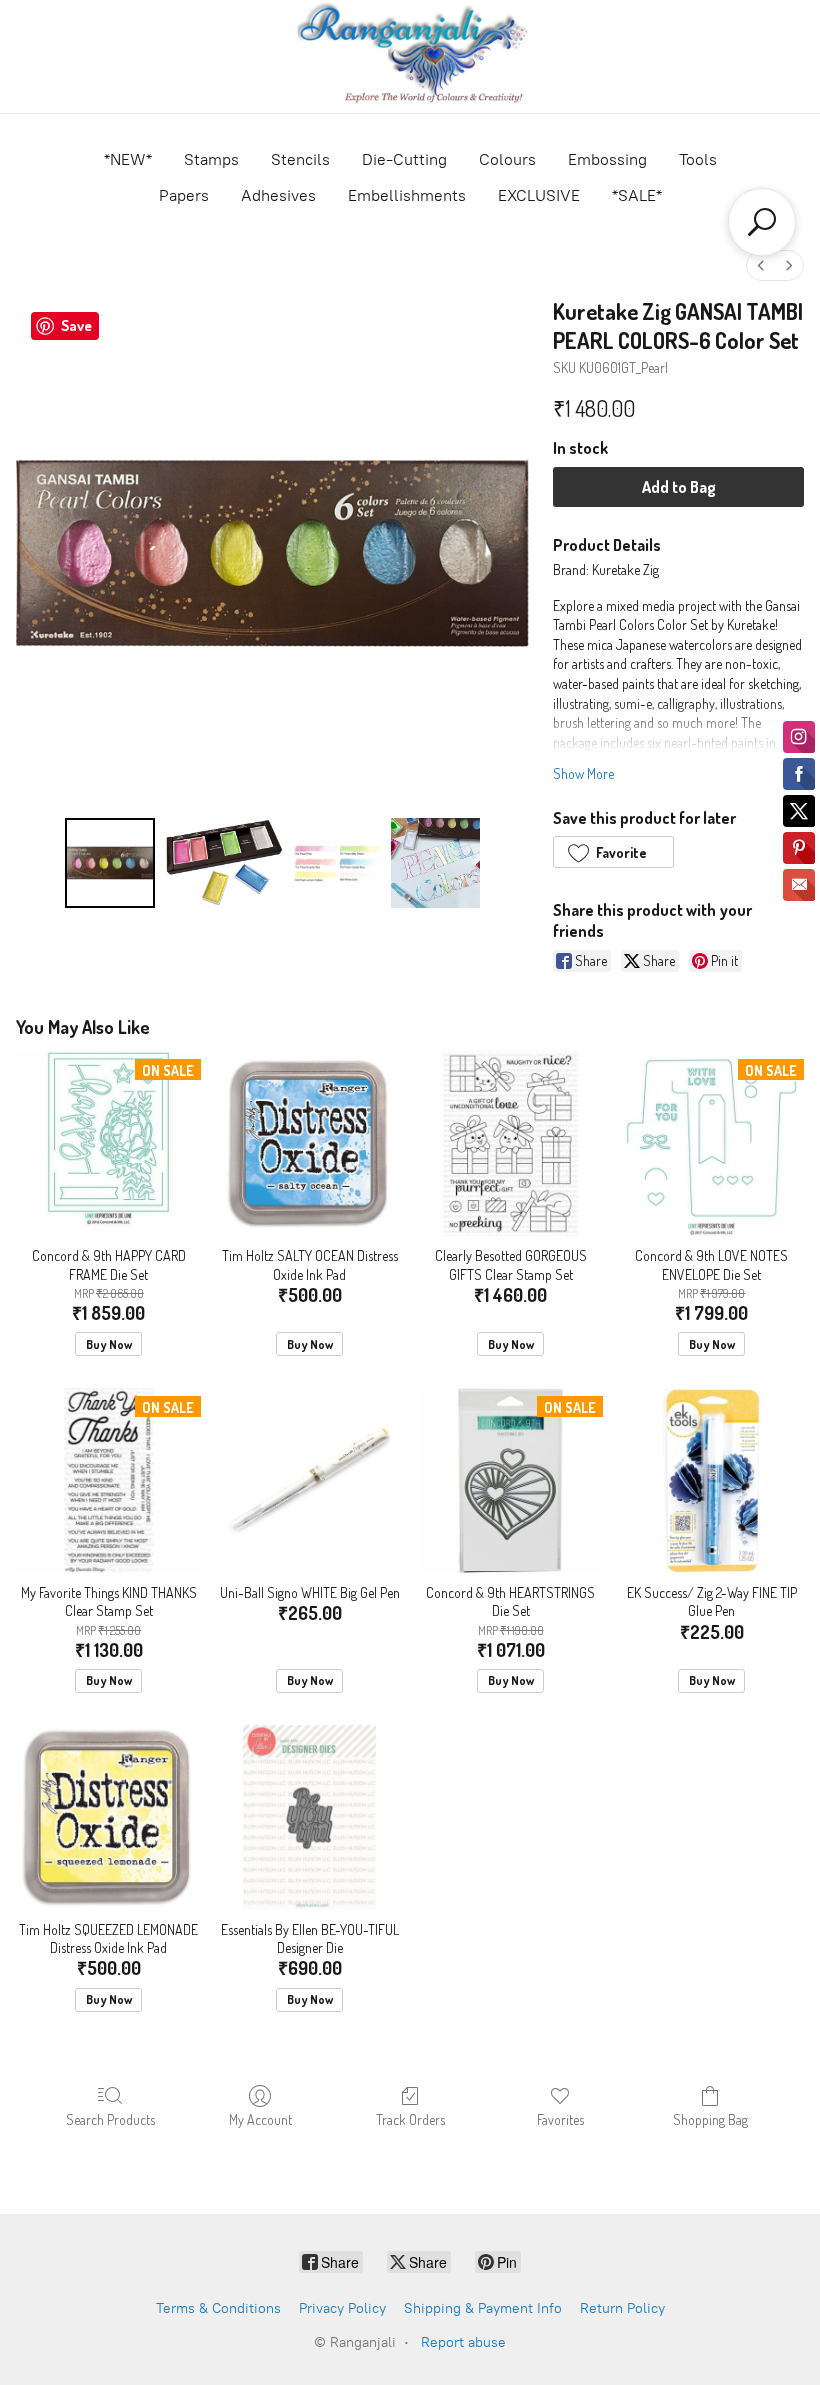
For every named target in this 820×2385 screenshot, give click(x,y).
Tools (698, 159)
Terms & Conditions (218, 2308)
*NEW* (128, 159)
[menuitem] (761, 265)
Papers (184, 195)
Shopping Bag (710, 2119)
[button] (613, 852)
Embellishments (407, 195)
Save (76, 325)
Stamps (211, 159)
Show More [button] (583, 773)
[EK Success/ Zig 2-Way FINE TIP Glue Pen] (711, 1480)
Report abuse (463, 2342)
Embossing (607, 159)
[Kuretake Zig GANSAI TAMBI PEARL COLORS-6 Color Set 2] (338, 863)
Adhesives (278, 195)
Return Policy (622, 2308)
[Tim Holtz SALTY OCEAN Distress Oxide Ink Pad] (309, 1143)
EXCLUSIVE (539, 195)
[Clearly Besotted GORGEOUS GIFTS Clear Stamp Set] (510, 1143)
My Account (260, 2119)
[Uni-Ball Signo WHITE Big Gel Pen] (309, 1480)
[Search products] (762, 222)
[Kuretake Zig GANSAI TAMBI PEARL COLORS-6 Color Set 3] (436, 863)
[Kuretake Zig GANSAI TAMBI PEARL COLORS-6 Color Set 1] (224, 863)
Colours (507, 159)
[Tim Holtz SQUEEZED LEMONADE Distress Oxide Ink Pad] (108, 1817)
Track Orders (410, 2119)
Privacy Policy (342, 2308)
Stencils (300, 159)
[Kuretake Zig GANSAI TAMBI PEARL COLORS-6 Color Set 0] (110, 863)
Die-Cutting (404, 159)
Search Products (110, 2119)
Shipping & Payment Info (483, 2308)
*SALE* (637, 195)
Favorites (560, 2119)
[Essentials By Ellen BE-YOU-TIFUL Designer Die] (309, 1817)
